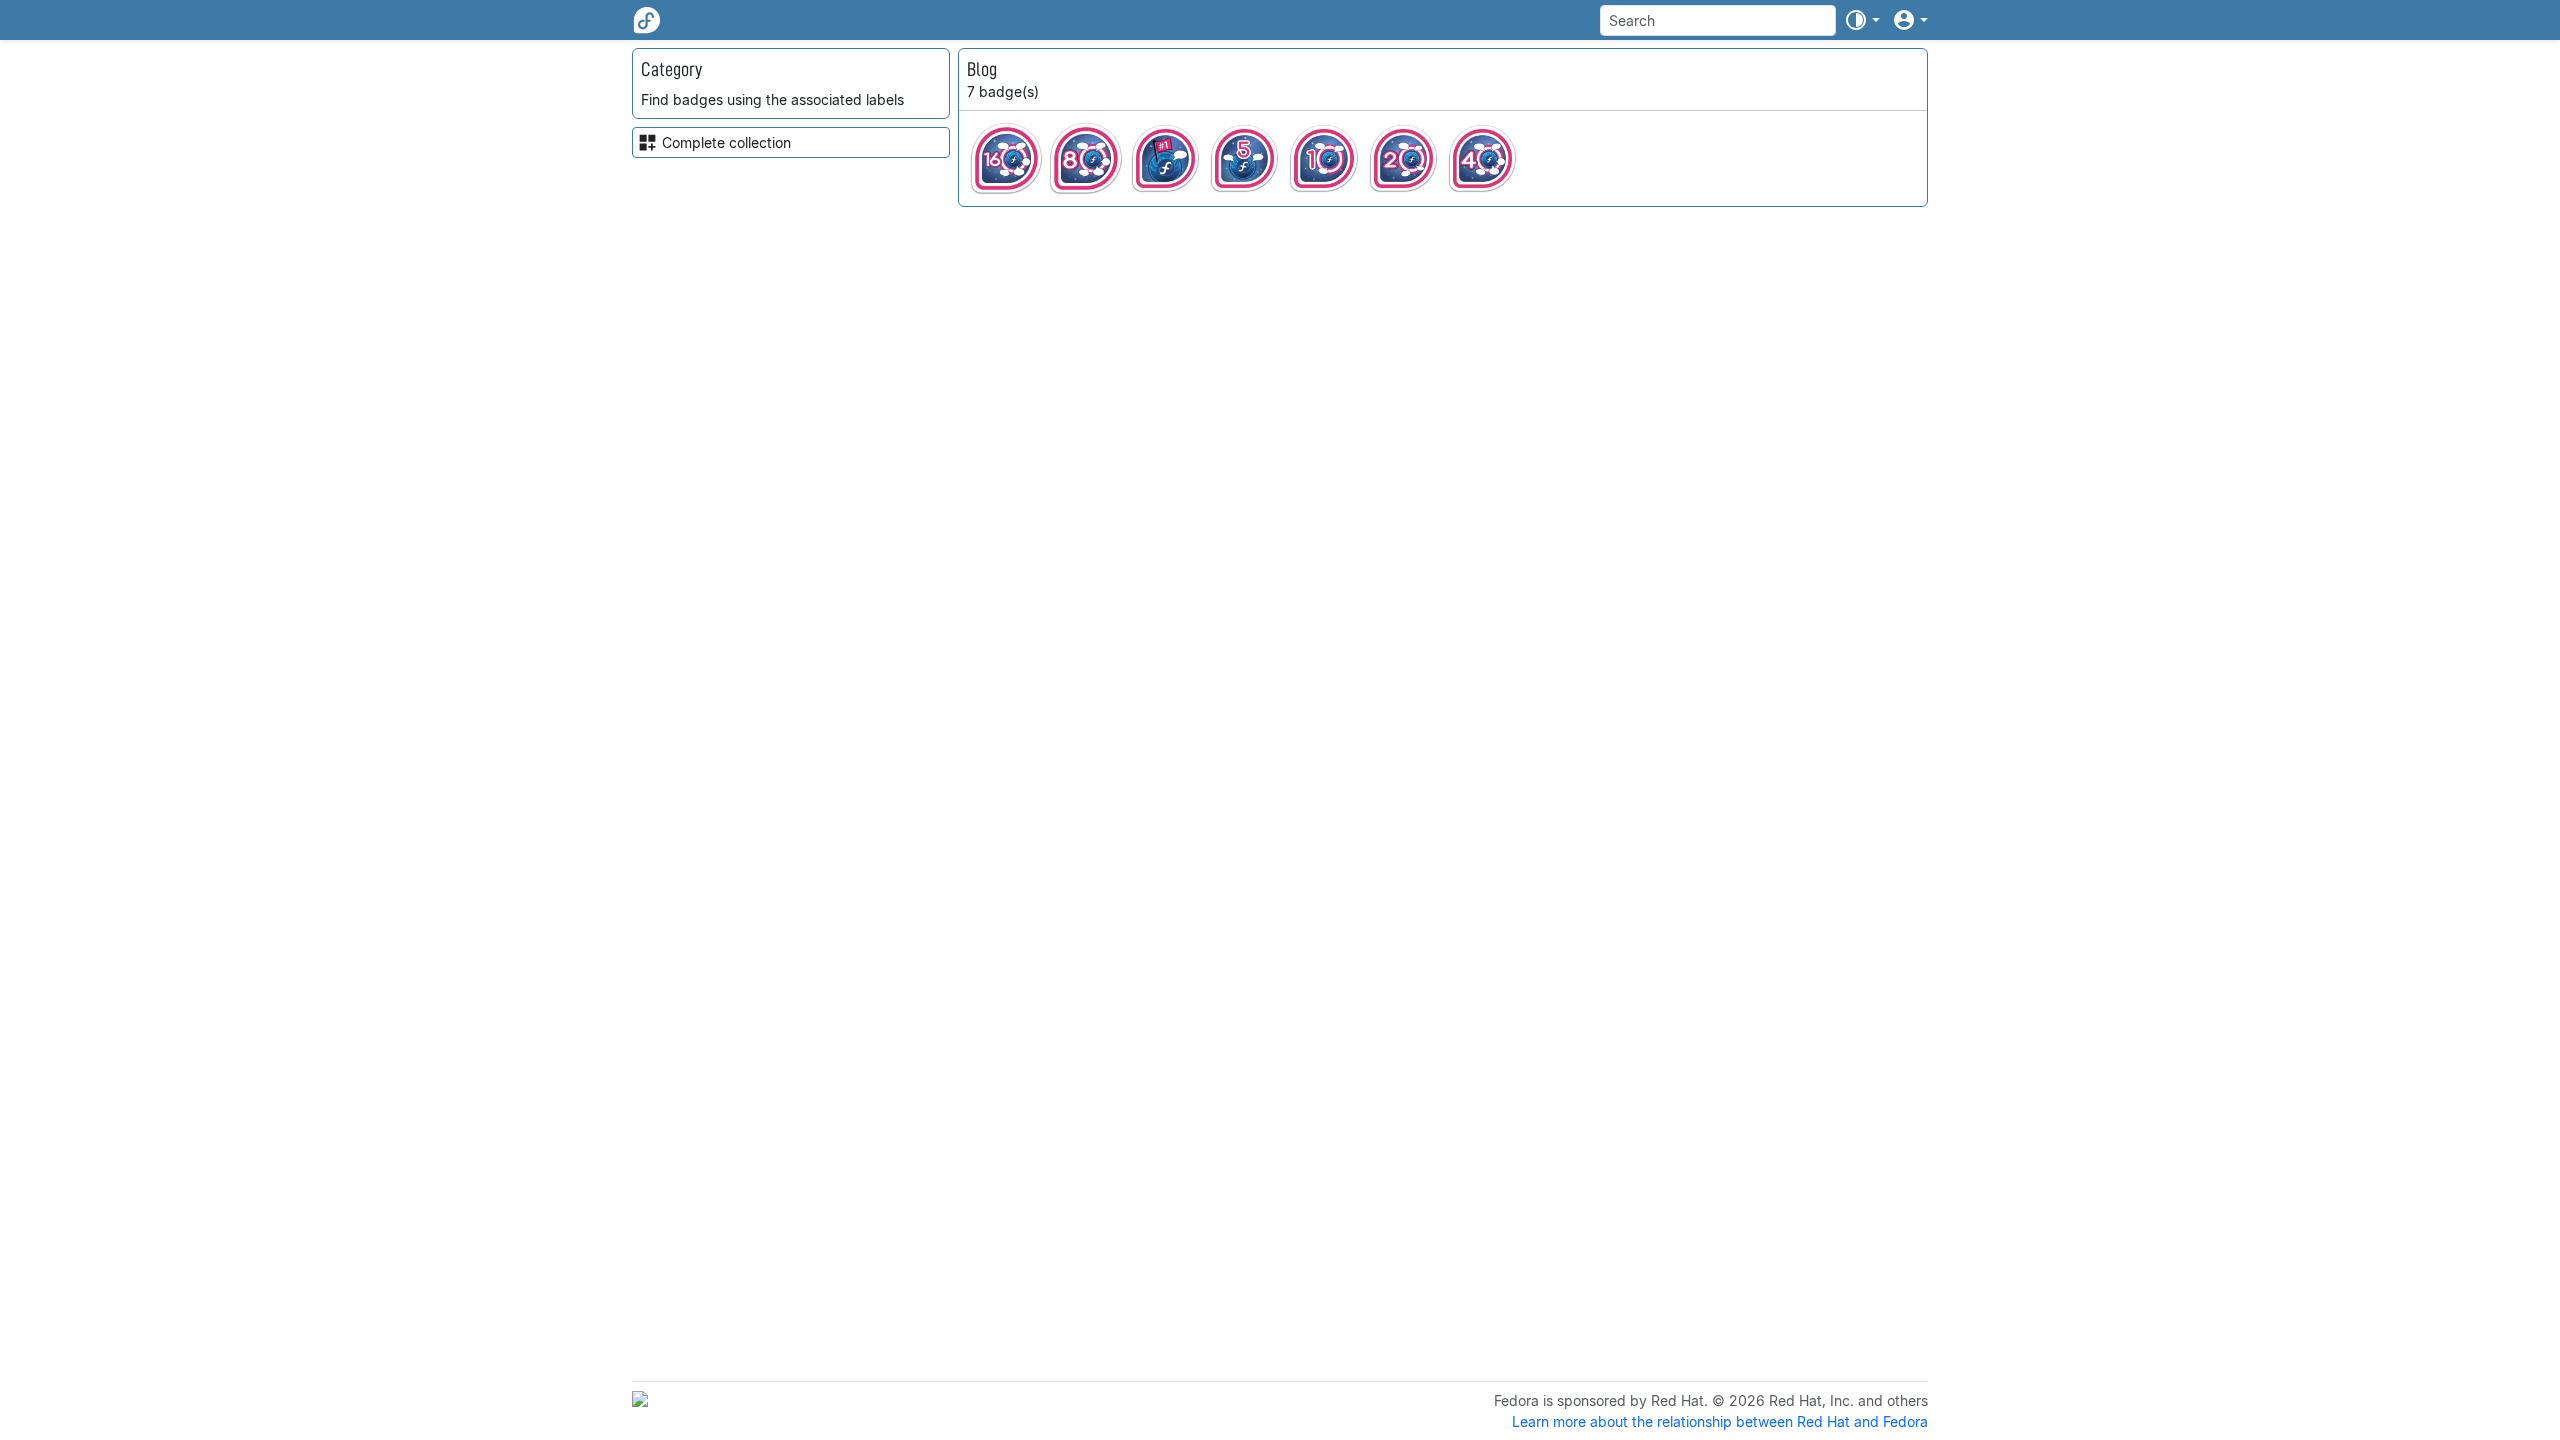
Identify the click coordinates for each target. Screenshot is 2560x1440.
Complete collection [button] (726, 142)
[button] (1862, 20)
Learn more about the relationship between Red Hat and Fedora (1720, 1421)
